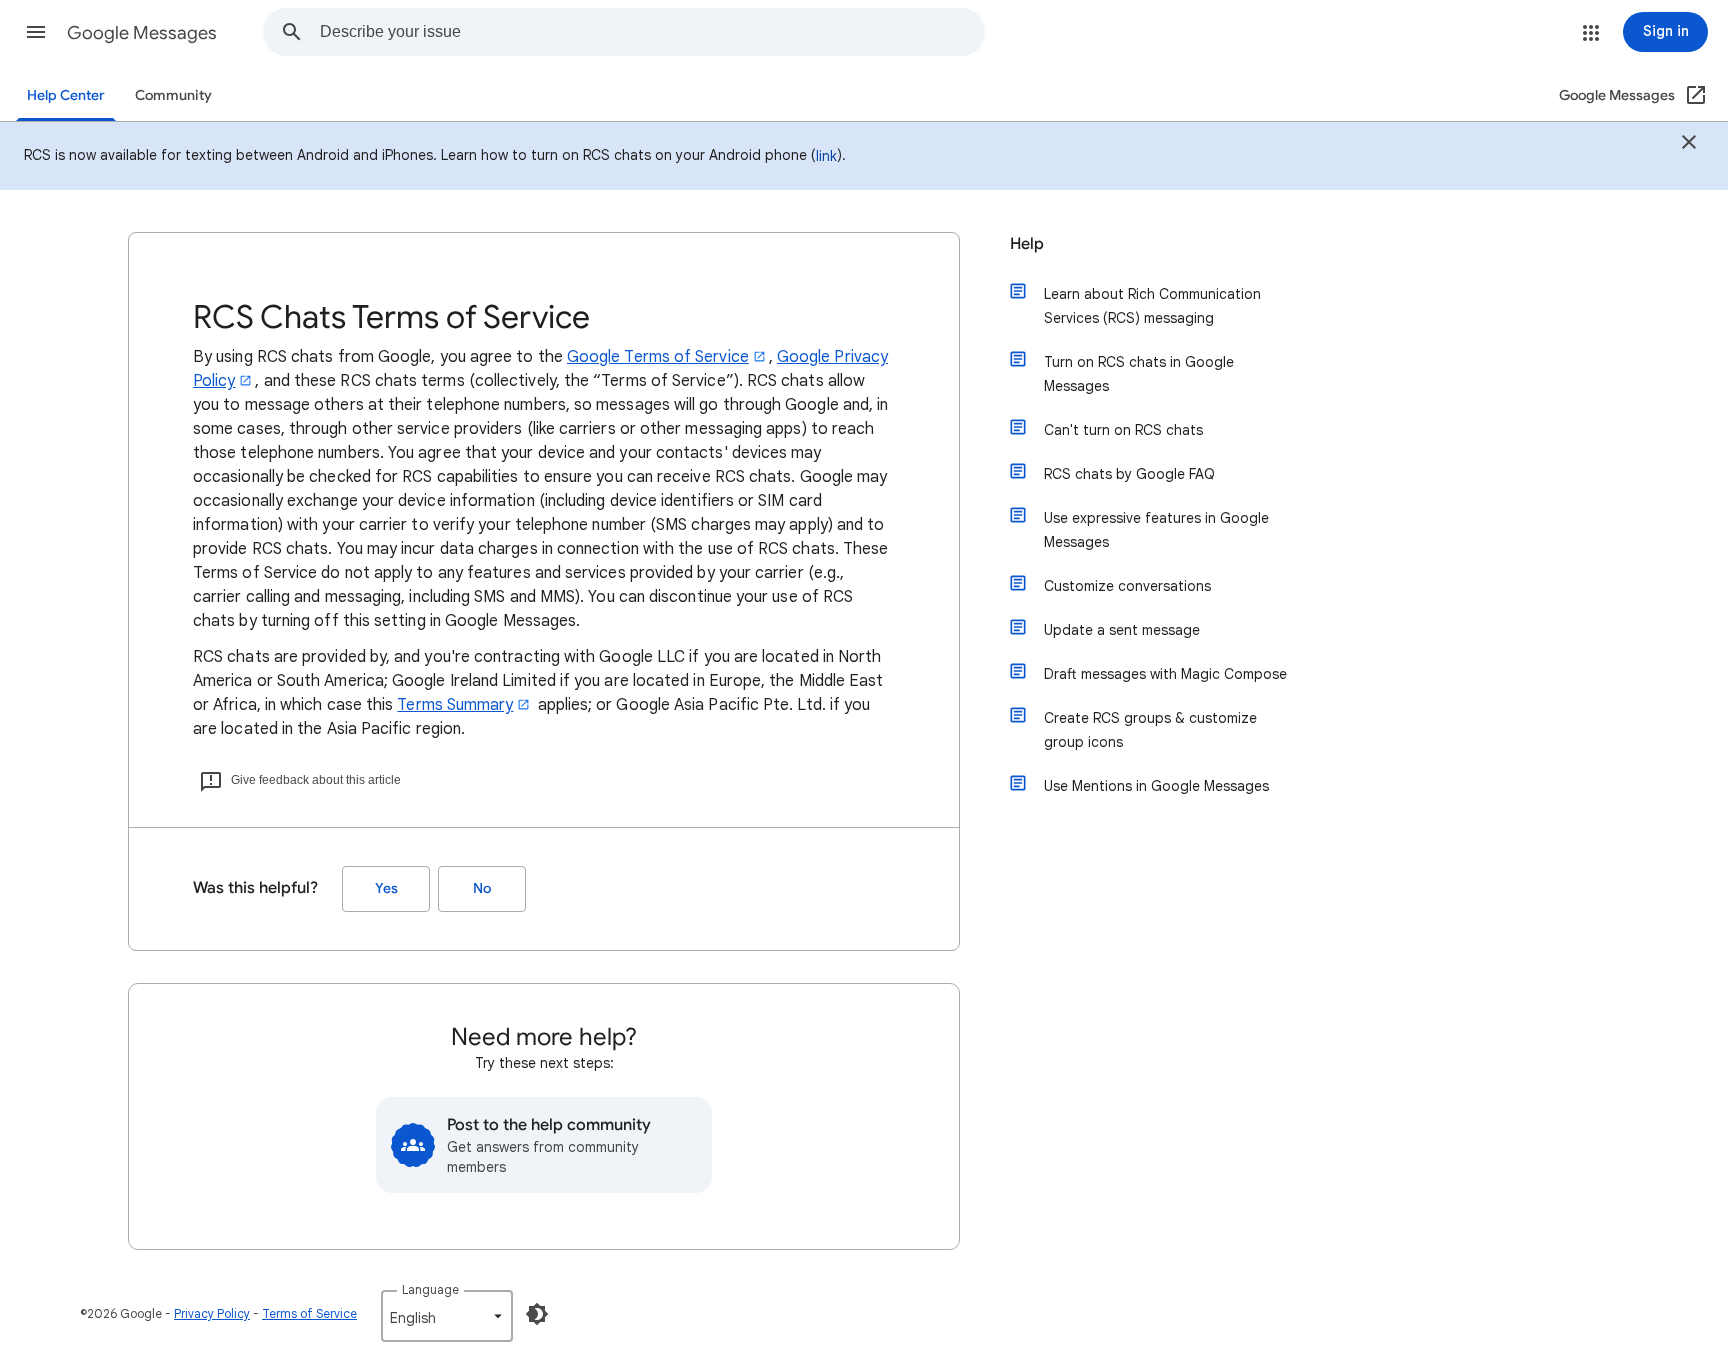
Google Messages (142, 33)
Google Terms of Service (658, 357)
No (482, 888)
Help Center (66, 95)
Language (430, 1289)
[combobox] (652, 32)
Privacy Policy (212, 1313)
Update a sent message (1122, 630)
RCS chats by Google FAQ (1129, 474)
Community (173, 95)
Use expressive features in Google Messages (1156, 530)
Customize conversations (1127, 586)
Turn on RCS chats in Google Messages (1139, 374)
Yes (386, 888)
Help (1027, 244)
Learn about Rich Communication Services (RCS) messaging (1152, 306)
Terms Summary (455, 705)
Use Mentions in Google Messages (1156, 786)
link (826, 156)
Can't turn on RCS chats (1123, 430)
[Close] (1689, 145)
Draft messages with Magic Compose (1165, 674)
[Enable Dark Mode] (537, 1314)
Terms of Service (309, 1313)
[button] (36, 32)
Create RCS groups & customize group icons (1150, 730)
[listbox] (447, 1316)
